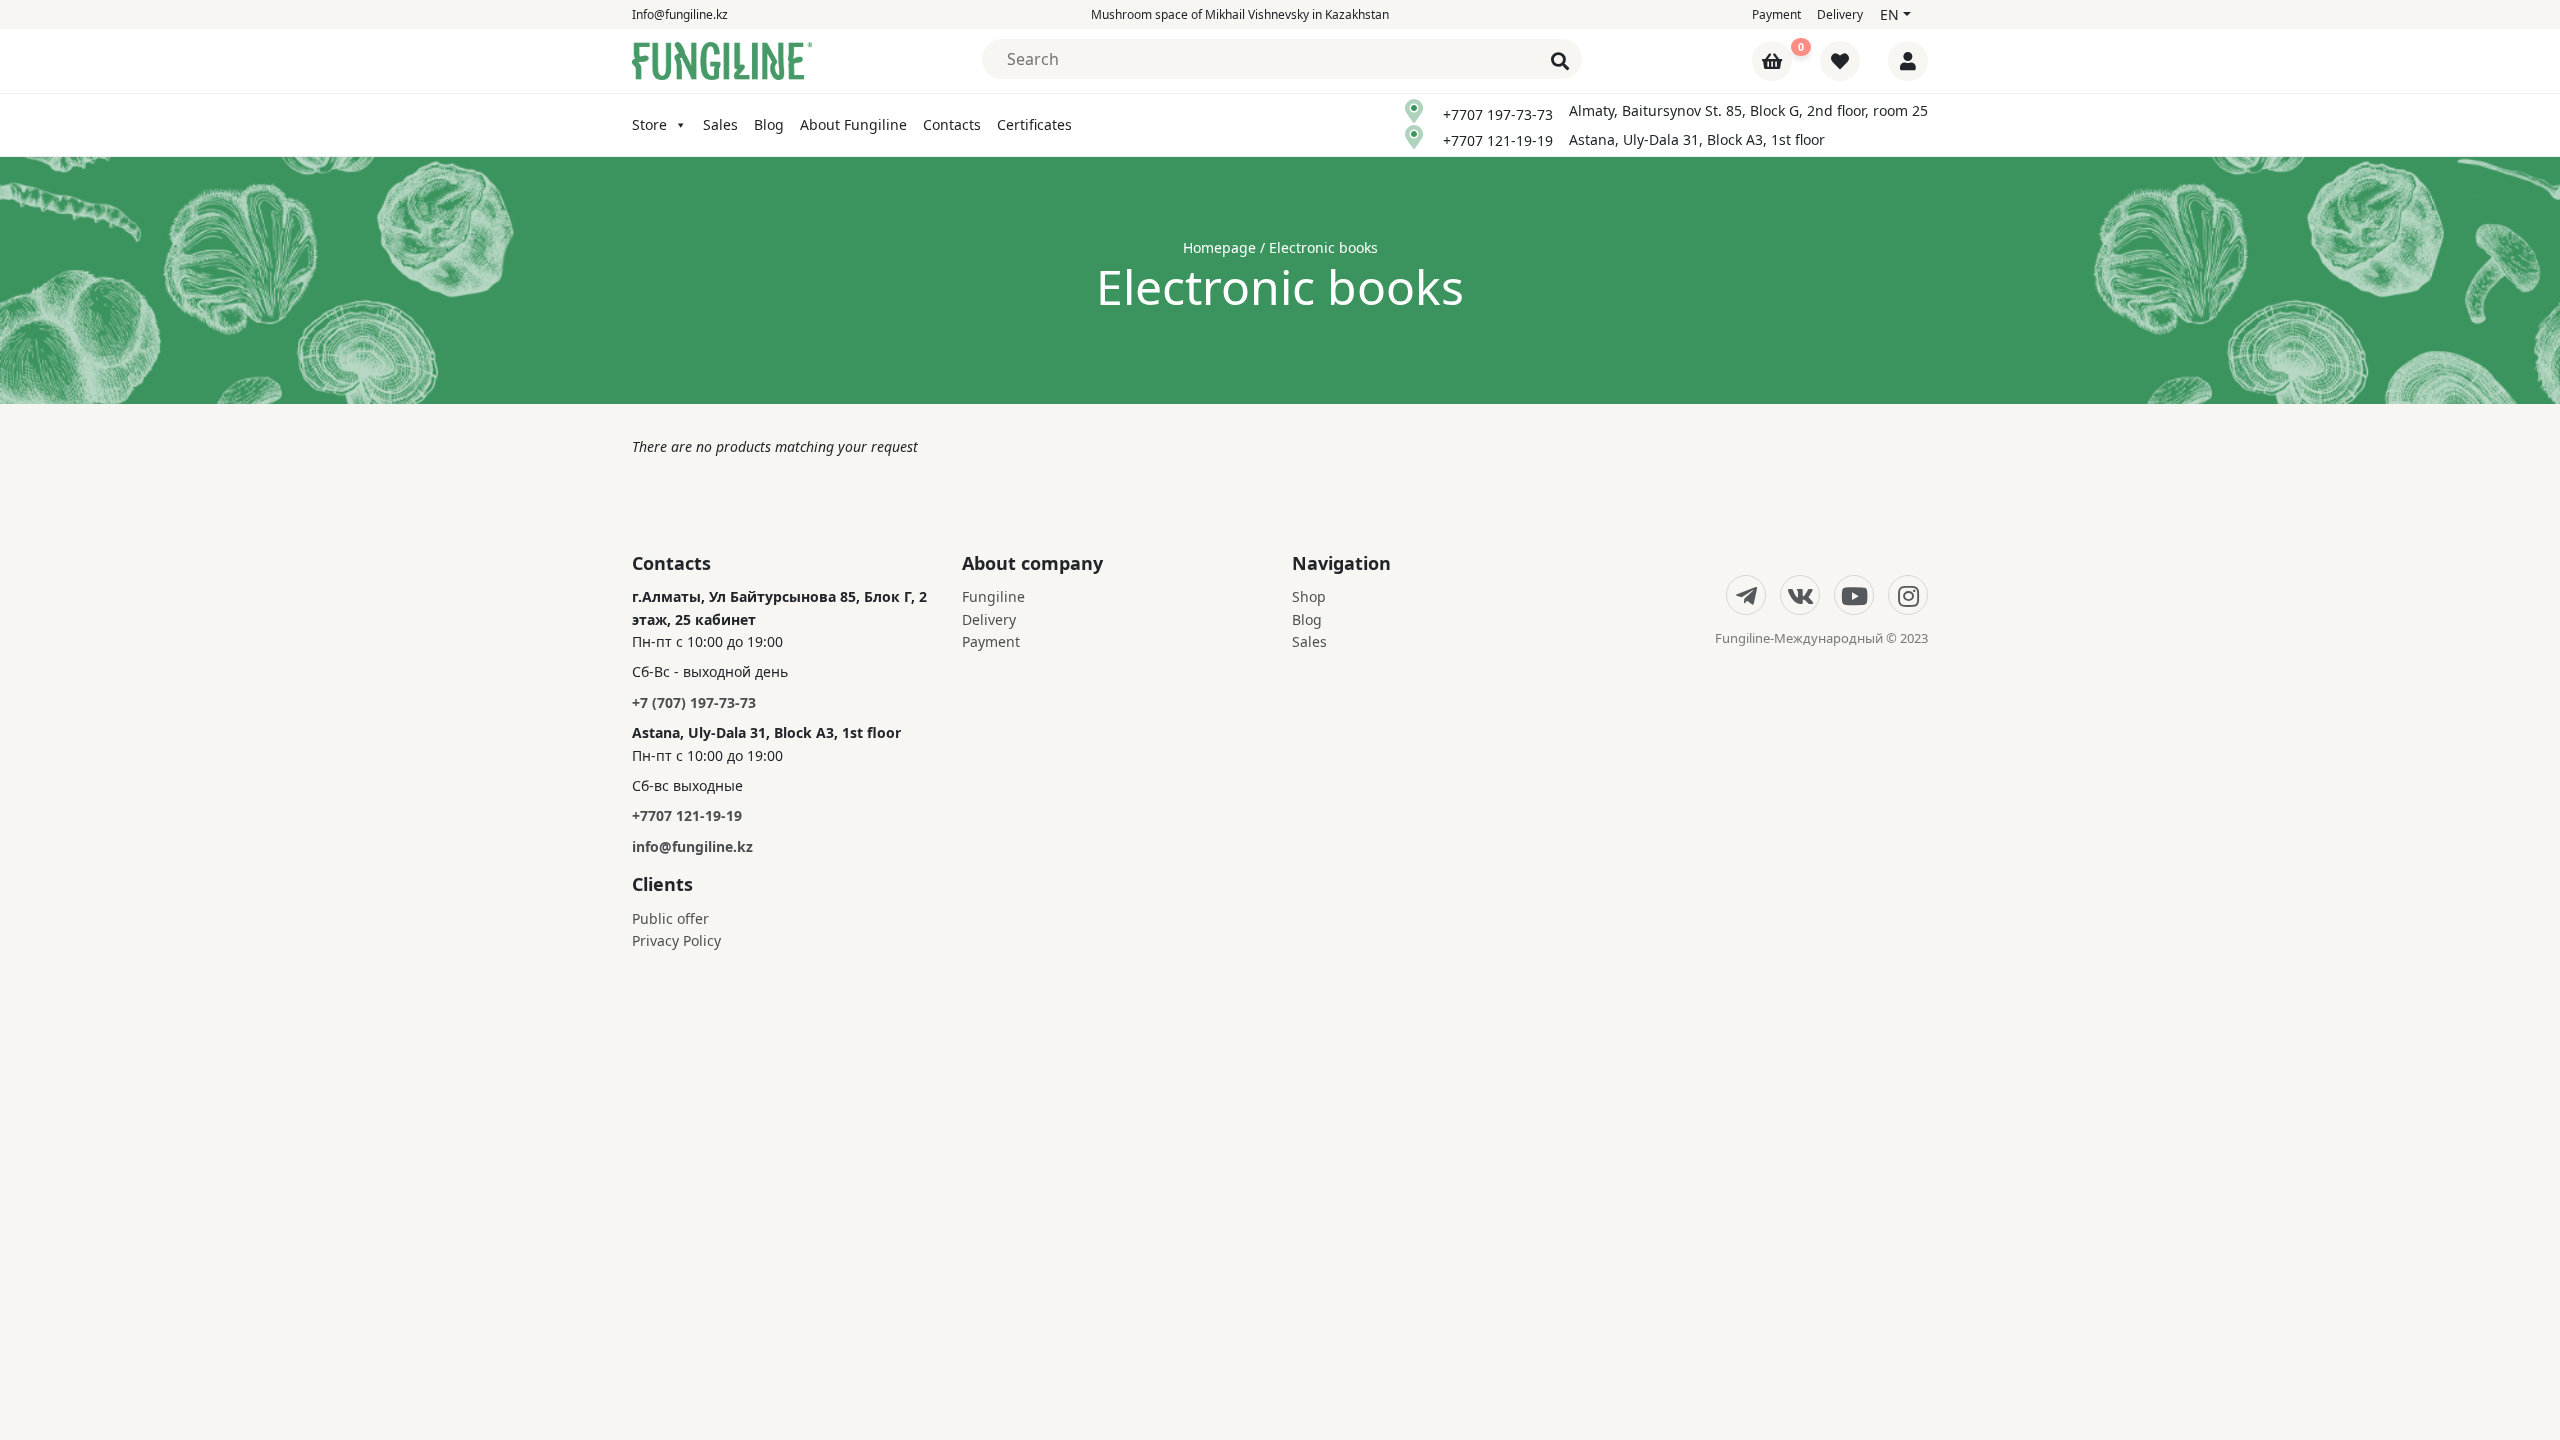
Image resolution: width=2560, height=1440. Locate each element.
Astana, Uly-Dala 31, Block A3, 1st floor (1697, 139)
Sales (720, 124)
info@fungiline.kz (692, 846)
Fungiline (993, 596)
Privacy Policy (676, 940)
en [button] (1889, 14)
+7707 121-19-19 (1498, 140)
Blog (769, 124)
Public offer (670, 918)
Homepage (1219, 247)
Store (649, 124)
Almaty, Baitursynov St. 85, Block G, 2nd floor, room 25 (1748, 110)
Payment (1776, 14)
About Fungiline (853, 124)
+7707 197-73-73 (1498, 114)
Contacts (952, 124)
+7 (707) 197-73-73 (694, 702)
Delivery (1840, 14)
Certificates (1034, 124)
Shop (1309, 596)
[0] (1774, 62)
